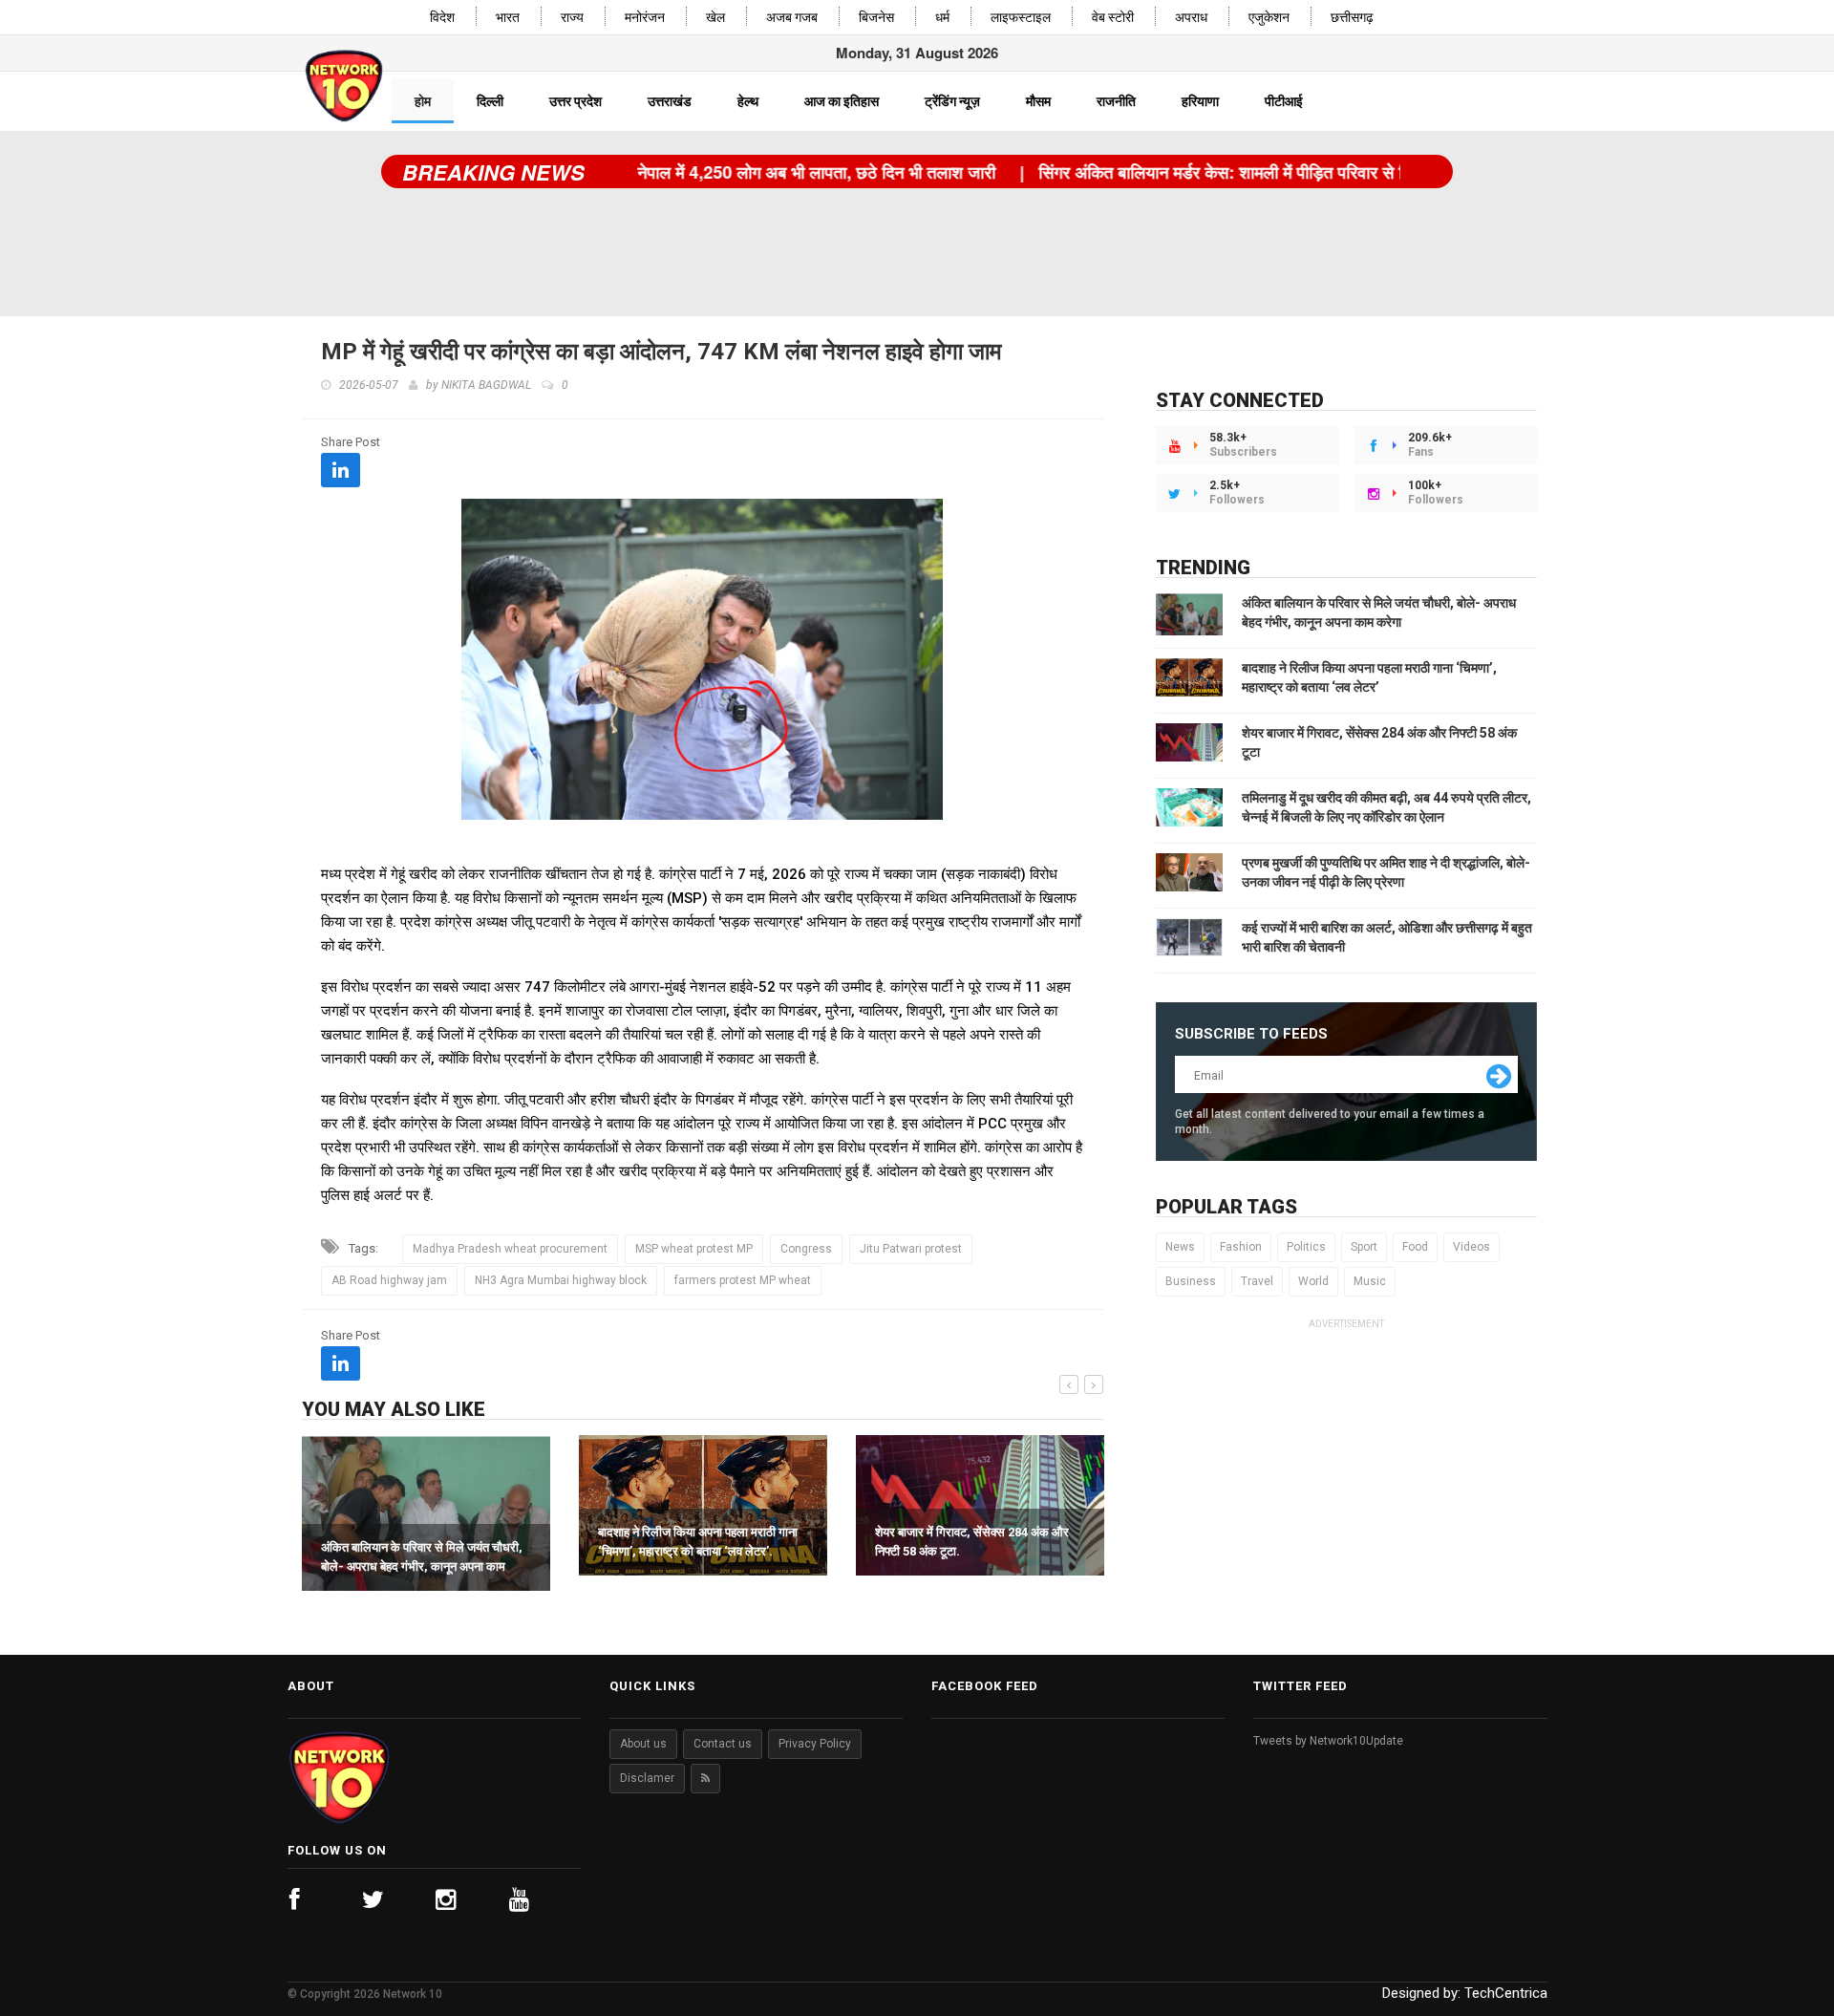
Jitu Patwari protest (911, 1249)
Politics (1306, 1247)
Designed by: (1465, 1993)
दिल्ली (490, 101)
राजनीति (1116, 101)
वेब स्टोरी (1113, 18)
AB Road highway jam (389, 1280)
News (1180, 1247)
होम (423, 101)
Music (1370, 1281)
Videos (1471, 1247)
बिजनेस (876, 18)
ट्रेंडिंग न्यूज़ (952, 101)
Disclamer (647, 1778)
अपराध (1191, 18)
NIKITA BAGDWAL (486, 385)
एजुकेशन (1269, 18)
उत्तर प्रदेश (576, 101)
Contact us (723, 1744)
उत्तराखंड (670, 101)
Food (1415, 1247)
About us (643, 1744)
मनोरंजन (645, 18)
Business (1191, 1281)
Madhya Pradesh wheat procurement (510, 1249)
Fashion (1241, 1247)
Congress (806, 1249)
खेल (715, 18)
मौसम (1038, 101)
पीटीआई (1284, 101)
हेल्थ (748, 101)
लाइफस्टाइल (1021, 18)
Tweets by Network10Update (1328, 1741)
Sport (1364, 1247)
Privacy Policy (815, 1744)
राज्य (572, 18)
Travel (1257, 1281)
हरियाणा (1200, 101)
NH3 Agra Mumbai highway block (561, 1280)
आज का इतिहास (842, 101)
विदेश (442, 18)
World (1313, 1281)
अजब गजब (792, 18)
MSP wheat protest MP (694, 1249)
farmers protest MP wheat (743, 1280)
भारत (508, 18)
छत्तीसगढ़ (1352, 18)
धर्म (942, 18)
